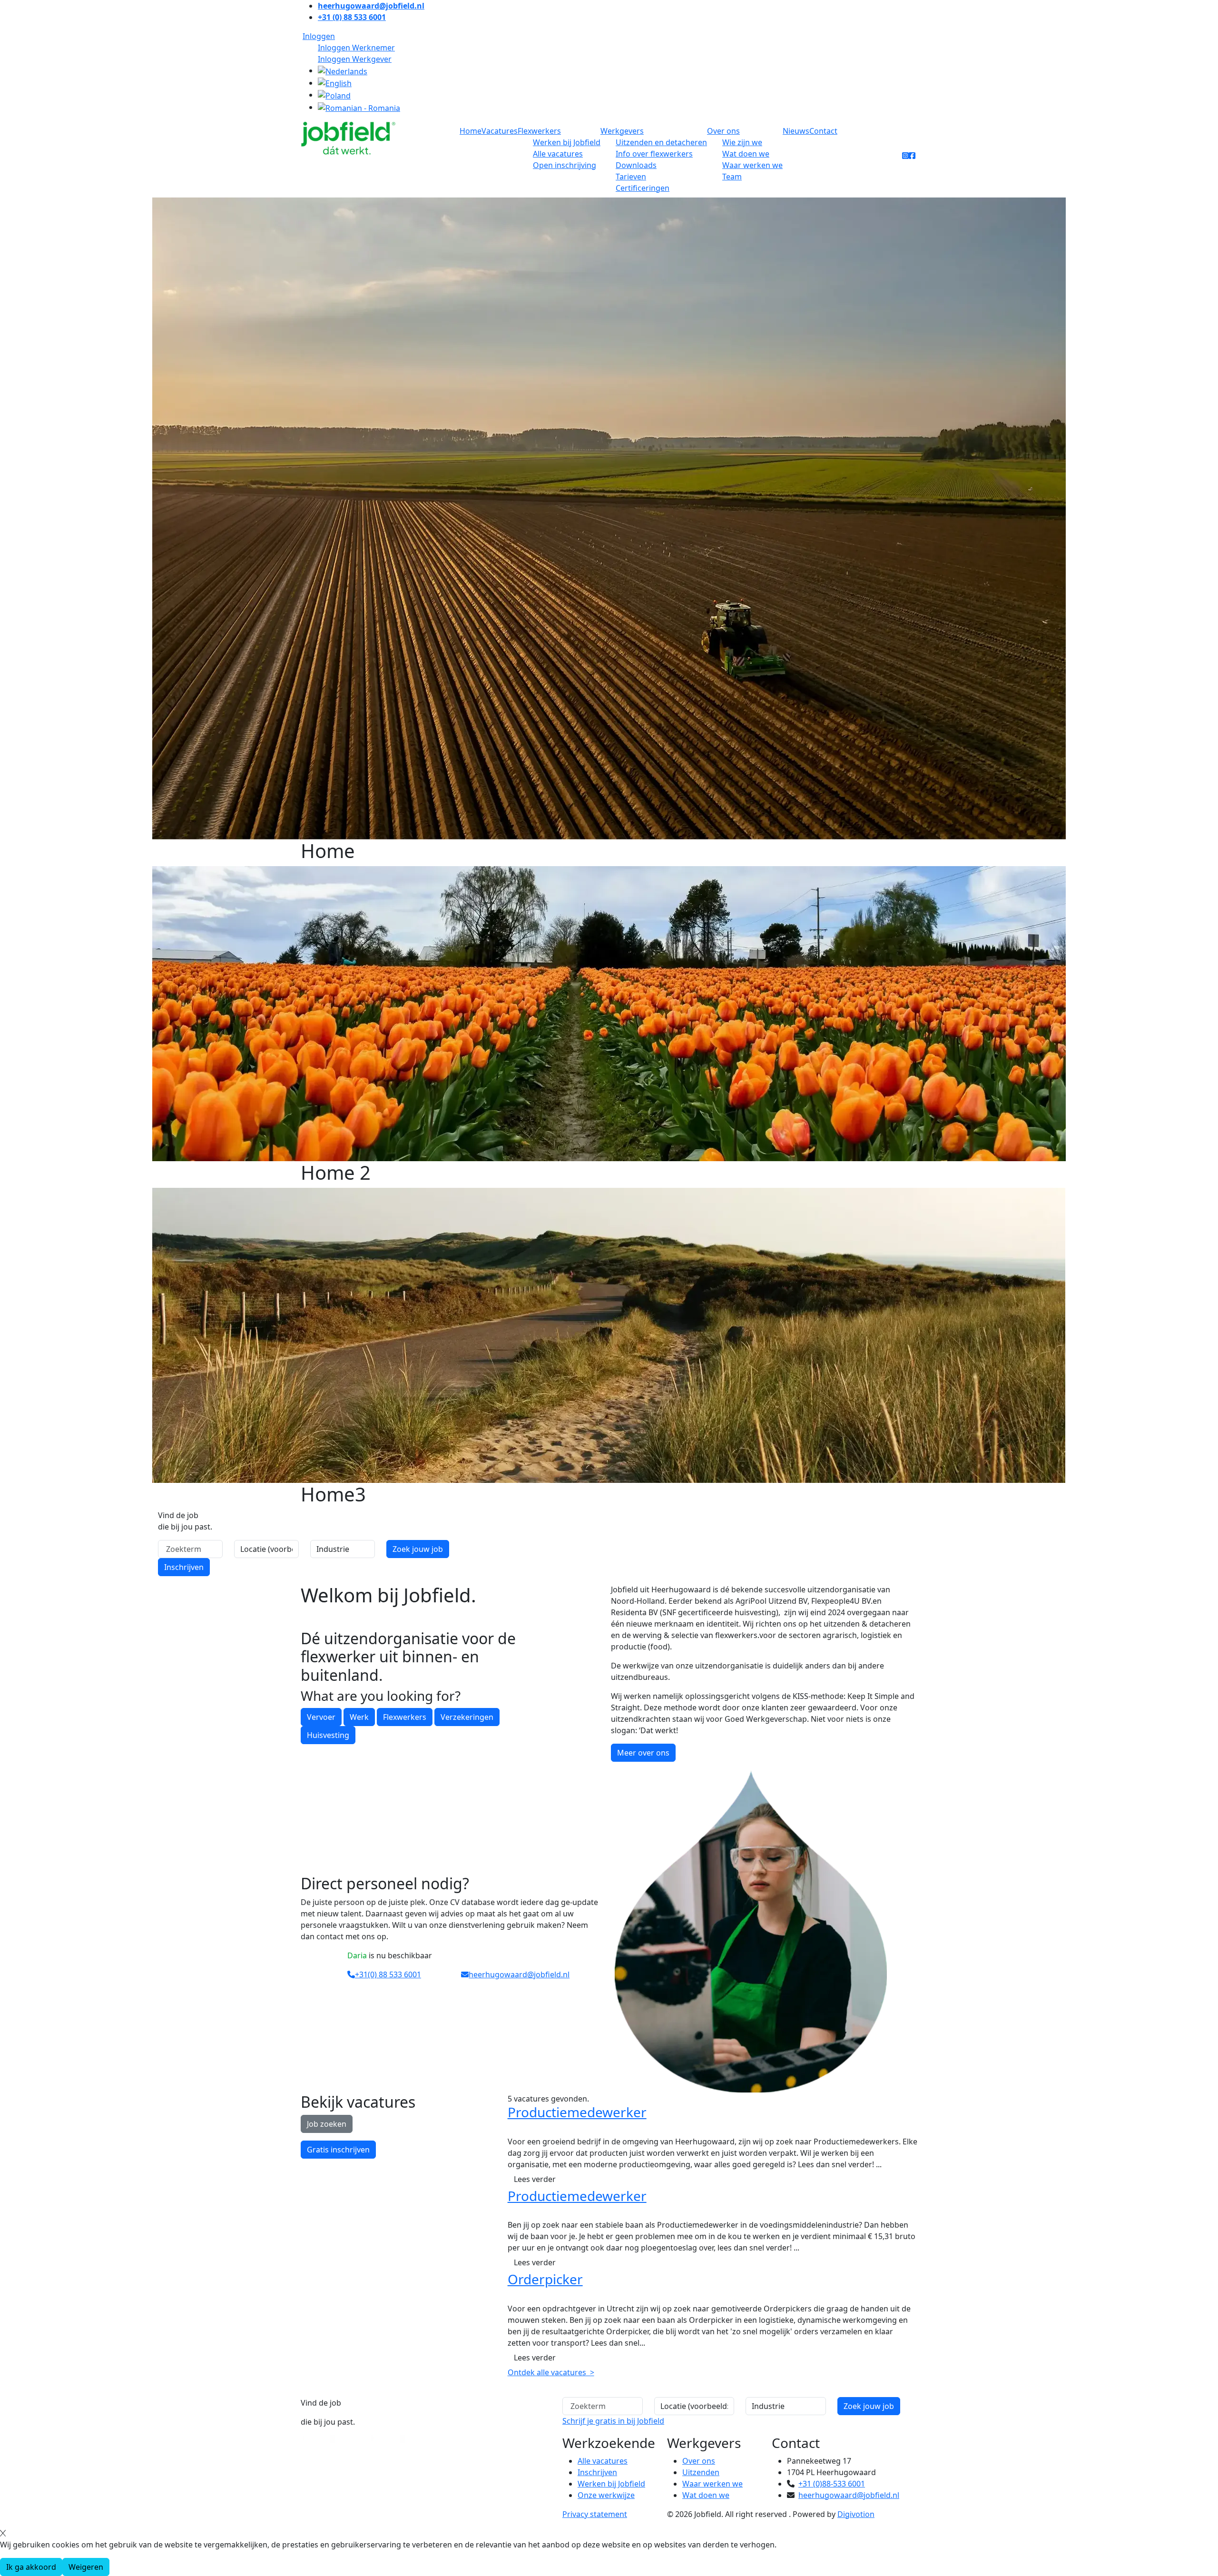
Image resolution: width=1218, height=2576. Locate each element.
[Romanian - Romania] (359, 107)
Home (471, 131)
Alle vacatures (558, 154)
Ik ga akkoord (31, 2567)
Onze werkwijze (606, 2495)
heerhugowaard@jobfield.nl (371, 6)
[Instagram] (905, 156)
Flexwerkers (539, 131)
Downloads (636, 165)
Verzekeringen (467, 1717)
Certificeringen (643, 188)
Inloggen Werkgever (355, 59)
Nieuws (796, 131)
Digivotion (856, 2514)
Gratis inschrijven (338, 2150)
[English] (335, 83)
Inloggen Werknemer (356, 48)
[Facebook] (912, 156)
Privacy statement (595, 2514)
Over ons (723, 131)
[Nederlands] (343, 70)
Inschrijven (184, 1567)
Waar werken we (752, 165)
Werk (359, 1717)
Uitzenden (701, 2472)
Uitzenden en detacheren (661, 142)
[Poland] (334, 95)
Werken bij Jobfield (567, 142)
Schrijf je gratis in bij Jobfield (613, 2421)
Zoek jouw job (418, 1549)
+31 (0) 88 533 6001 (352, 17)
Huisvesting (328, 1735)
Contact (823, 131)
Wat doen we (746, 154)
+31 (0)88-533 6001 (832, 2484)
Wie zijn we (742, 142)
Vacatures (500, 131)
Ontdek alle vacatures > (551, 2372)
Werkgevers (622, 131)
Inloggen (319, 36)
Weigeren (86, 2567)
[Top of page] (6, 2392)
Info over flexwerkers (654, 154)
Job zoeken (327, 2124)
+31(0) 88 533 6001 (388, 1974)
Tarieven (631, 177)
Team (732, 177)
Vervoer (321, 1717)
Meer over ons (643, 1753)
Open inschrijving (565, 165)
